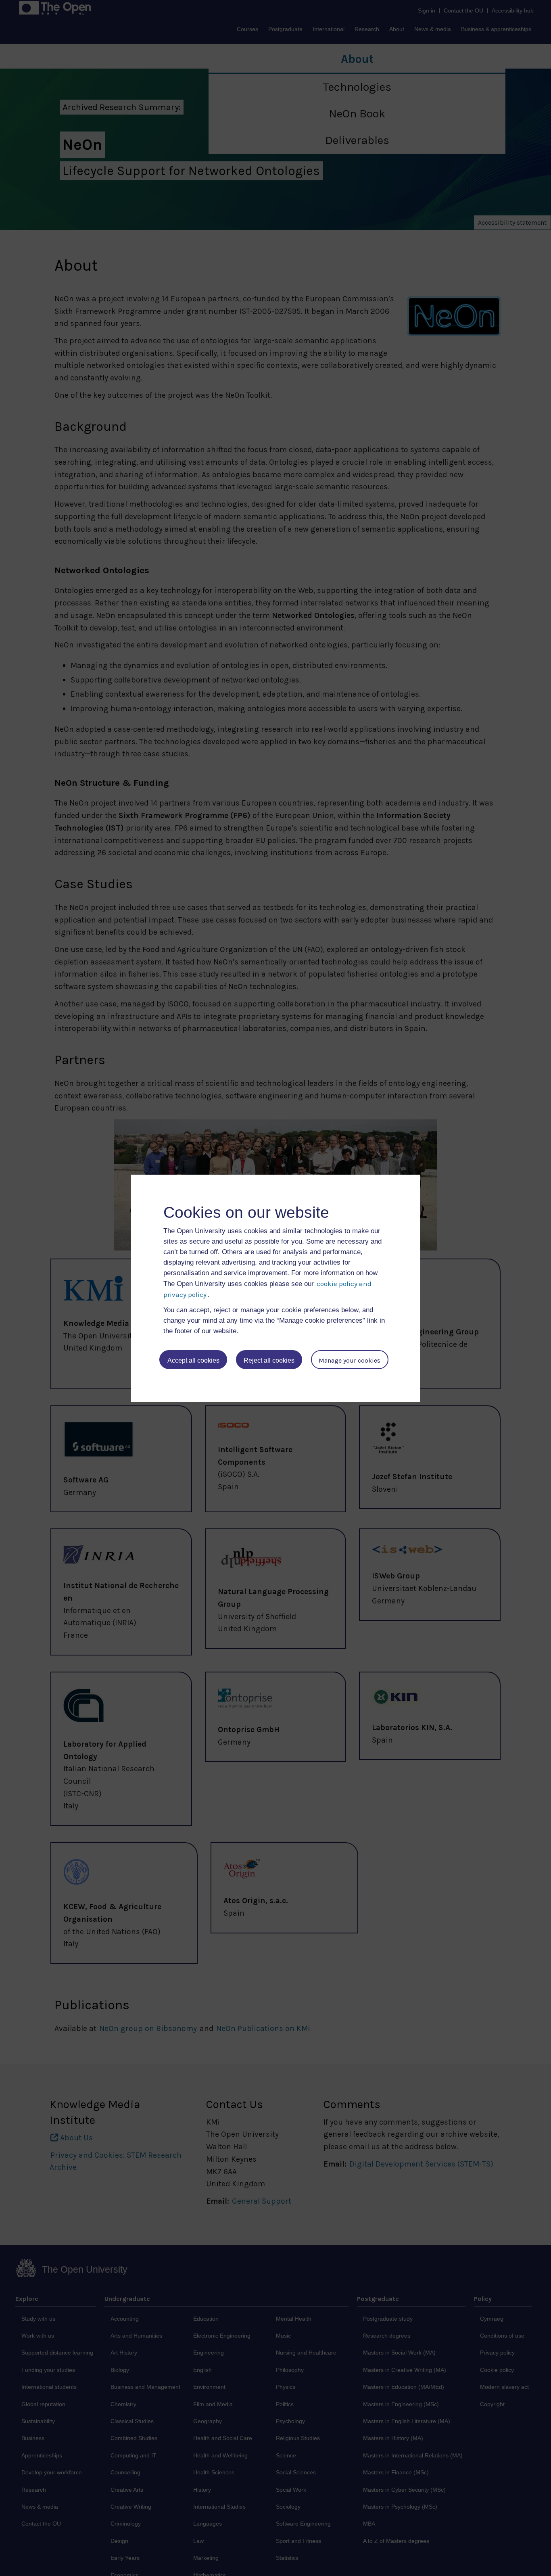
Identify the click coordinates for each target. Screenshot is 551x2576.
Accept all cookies (193, 1360)
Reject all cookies (269, 1360)
